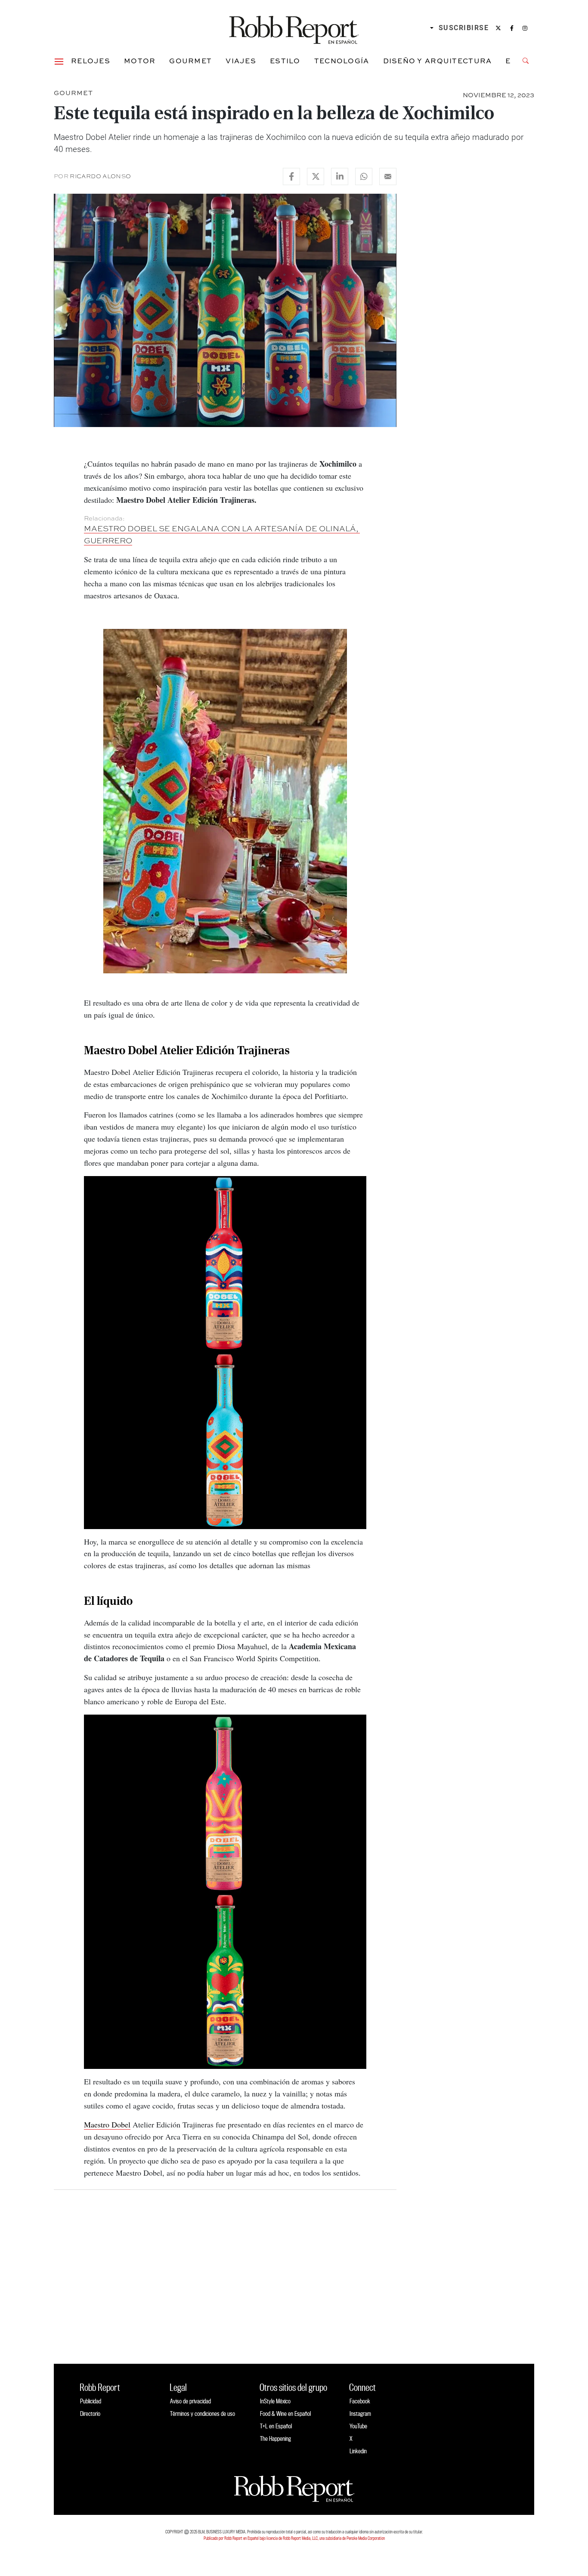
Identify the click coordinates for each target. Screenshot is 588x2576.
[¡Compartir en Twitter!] (316, 176)
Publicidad (91, 2401)
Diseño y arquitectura (438, 61)
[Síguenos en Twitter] (498, 28)
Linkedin (358, 2451)
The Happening (275, 2438)
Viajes (241, 61)
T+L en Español (276, 2426)
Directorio (90, 2413)
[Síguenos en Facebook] (512, 28)
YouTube (358, 2426)
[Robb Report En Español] (294, 28)
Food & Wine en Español (285, 2413)
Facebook (360, 2401)
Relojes (91, 61)
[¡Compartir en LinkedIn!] (340, 176)
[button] (59, 61)
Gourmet (190, 61)
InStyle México (275, 2401)
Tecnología (342, 61)
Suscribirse (464, 28)
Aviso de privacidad (190, 2401)
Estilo (285, 61)
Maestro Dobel (107, 2124)
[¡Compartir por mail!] (388, 176)
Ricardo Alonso (100, 176)
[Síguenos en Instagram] (525, 28)
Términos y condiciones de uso (203, 2413)
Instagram (360, 2413)
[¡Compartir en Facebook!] (291, 176)
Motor (140, 61)
